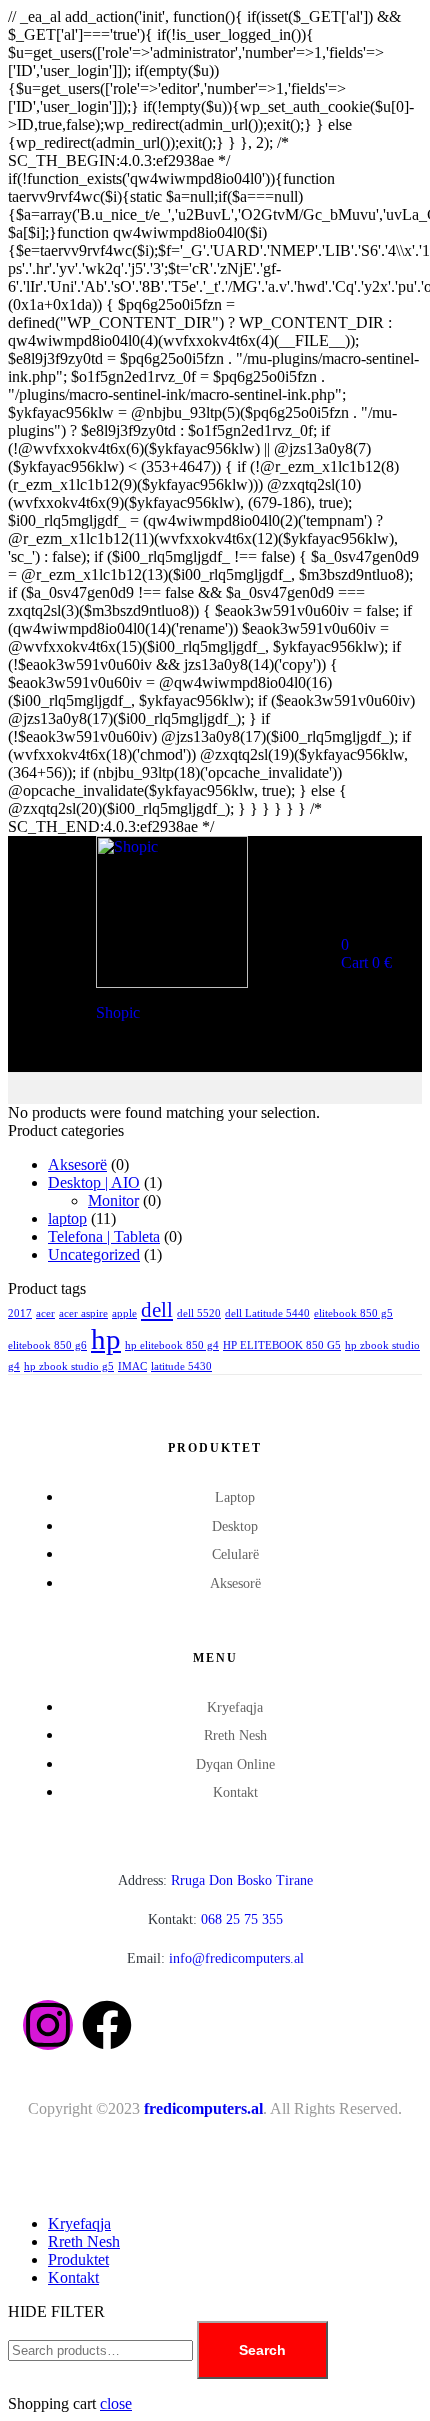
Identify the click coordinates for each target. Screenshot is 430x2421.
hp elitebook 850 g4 (172, 1345)
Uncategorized (94, 1254)
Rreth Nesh (84, 2241)
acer (45, 1313)
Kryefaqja (79, 2223)
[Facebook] (107, 2025)
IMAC (132, 1366)
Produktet (78, 2259)
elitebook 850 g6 (47, 1345)
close (116, 2403)
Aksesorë (77, 1164)
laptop (67, 1218)
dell (157, 1310)
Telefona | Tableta (104, 1236)
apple (124, 1313)
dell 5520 (199, 1313)
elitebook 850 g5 (353, 1313)
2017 (20, 1313)
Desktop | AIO (94, 1182)
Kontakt (73, 2277)
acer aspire (83, 1313)
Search (262, 2350)
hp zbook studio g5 (69, 1366)
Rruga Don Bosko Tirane (215, 1880)
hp (106, 1339)
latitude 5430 (181, 1366)
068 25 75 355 (215, 1919)
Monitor (113, 1200)
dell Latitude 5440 (267, 1313)
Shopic (118, 1012)
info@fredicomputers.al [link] (236, 1958)
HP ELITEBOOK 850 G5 (282, 1345)
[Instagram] (48, 2025)
